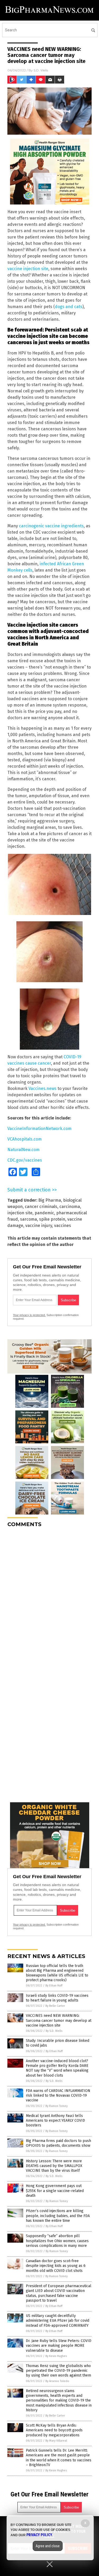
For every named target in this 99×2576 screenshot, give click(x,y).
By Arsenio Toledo (57, 2381)
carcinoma (70, 1207)
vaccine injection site (28, 269)
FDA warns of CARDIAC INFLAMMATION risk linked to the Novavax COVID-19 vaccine (58, 2095)
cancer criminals (41, 1207)
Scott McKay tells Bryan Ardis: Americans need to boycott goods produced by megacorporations (54, 2430)
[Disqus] (49, 1598)
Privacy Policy (39, 2535)
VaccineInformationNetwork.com (39, 1129)
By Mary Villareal (56, 2441)
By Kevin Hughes (56, 2356)
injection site (20, 1213)
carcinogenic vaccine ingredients (51, 526)
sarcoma (29, 1219)
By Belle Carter (55, 2006)
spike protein (52, 1219)
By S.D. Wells (54, 2031)
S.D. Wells (41, 70)
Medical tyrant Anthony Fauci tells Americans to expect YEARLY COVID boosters (55, 2120)
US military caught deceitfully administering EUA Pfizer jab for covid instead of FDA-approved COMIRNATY (58, 2321)
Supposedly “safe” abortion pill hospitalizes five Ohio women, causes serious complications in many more (57, 2241)
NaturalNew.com (23, 1150)
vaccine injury (39, 1226)
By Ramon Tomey (56, 2106)
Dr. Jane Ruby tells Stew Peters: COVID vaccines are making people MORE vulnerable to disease (59, 2346)
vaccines (63, 1226)
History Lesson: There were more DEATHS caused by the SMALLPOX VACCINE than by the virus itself (54, 2166)
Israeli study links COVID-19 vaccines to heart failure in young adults (57, 1998)
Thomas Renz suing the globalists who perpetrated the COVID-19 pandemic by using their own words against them (58, 2371)
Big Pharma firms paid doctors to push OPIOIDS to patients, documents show (58, 2143)
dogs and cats (69, 307)
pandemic (44, 1213)
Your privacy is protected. (29, 1315)
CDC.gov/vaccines (25, 1160)
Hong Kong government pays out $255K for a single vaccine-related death (55, 2191)
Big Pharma (50, 1200)
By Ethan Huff (54, 1986)
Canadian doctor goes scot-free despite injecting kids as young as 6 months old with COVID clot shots (56, 2266)
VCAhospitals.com (25, 1139)
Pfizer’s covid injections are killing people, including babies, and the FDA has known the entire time (58, 2216)
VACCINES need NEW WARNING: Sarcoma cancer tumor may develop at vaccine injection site (59, 2020)
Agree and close (48, 2546)
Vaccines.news (43, 1089)
